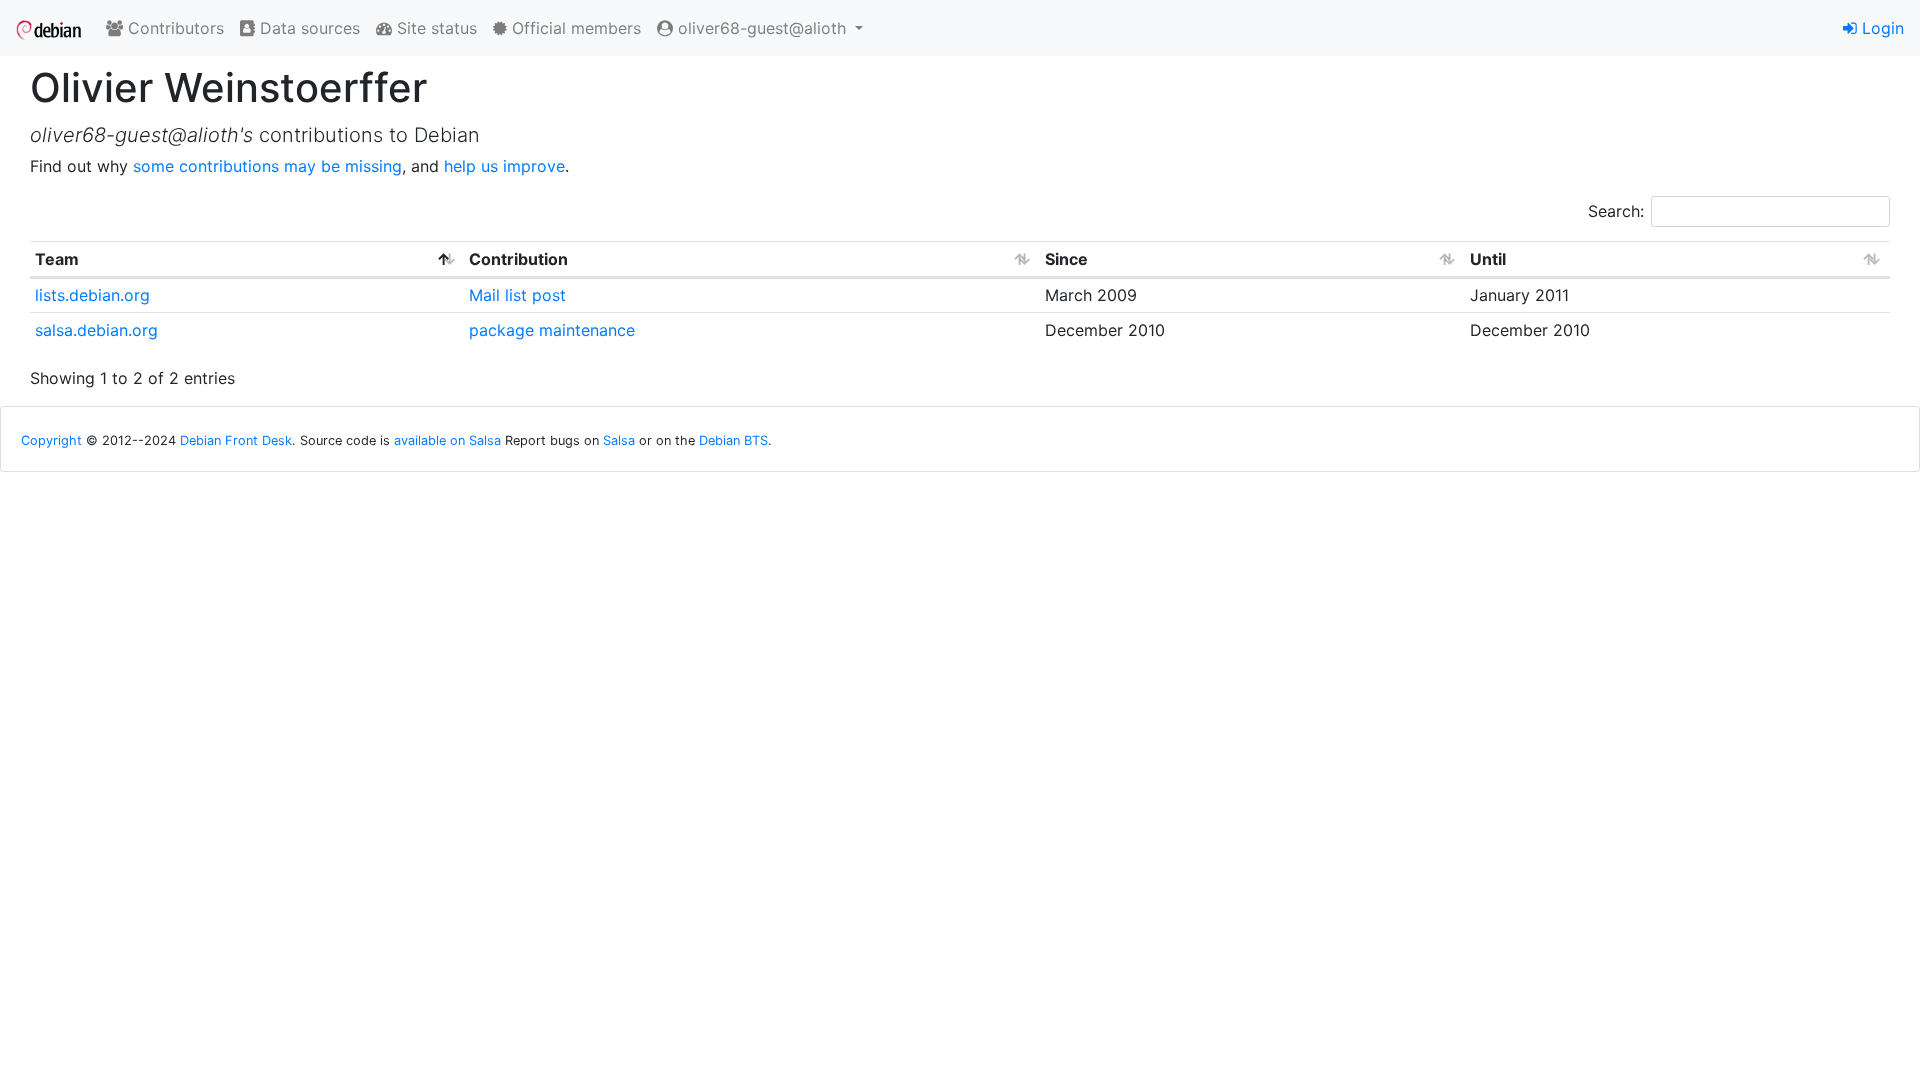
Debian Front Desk (236, 440)
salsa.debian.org (96, 330)
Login (1880, 28)
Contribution (518, 259)
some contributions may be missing (267, 166)
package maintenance (552, 330)
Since (1066, 259)
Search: (1616, 211)
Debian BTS (733, 440)
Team (57, 259)
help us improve (504, 166)
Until (1488, 259)
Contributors (173, 28)
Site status (434, 28)
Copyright (51, 440)
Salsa (619, 440)
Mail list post (517, 295)
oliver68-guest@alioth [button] (762, 28)
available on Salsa (447, 440)
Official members (574, 28)
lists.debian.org (92, 295)
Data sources (307, 28)
